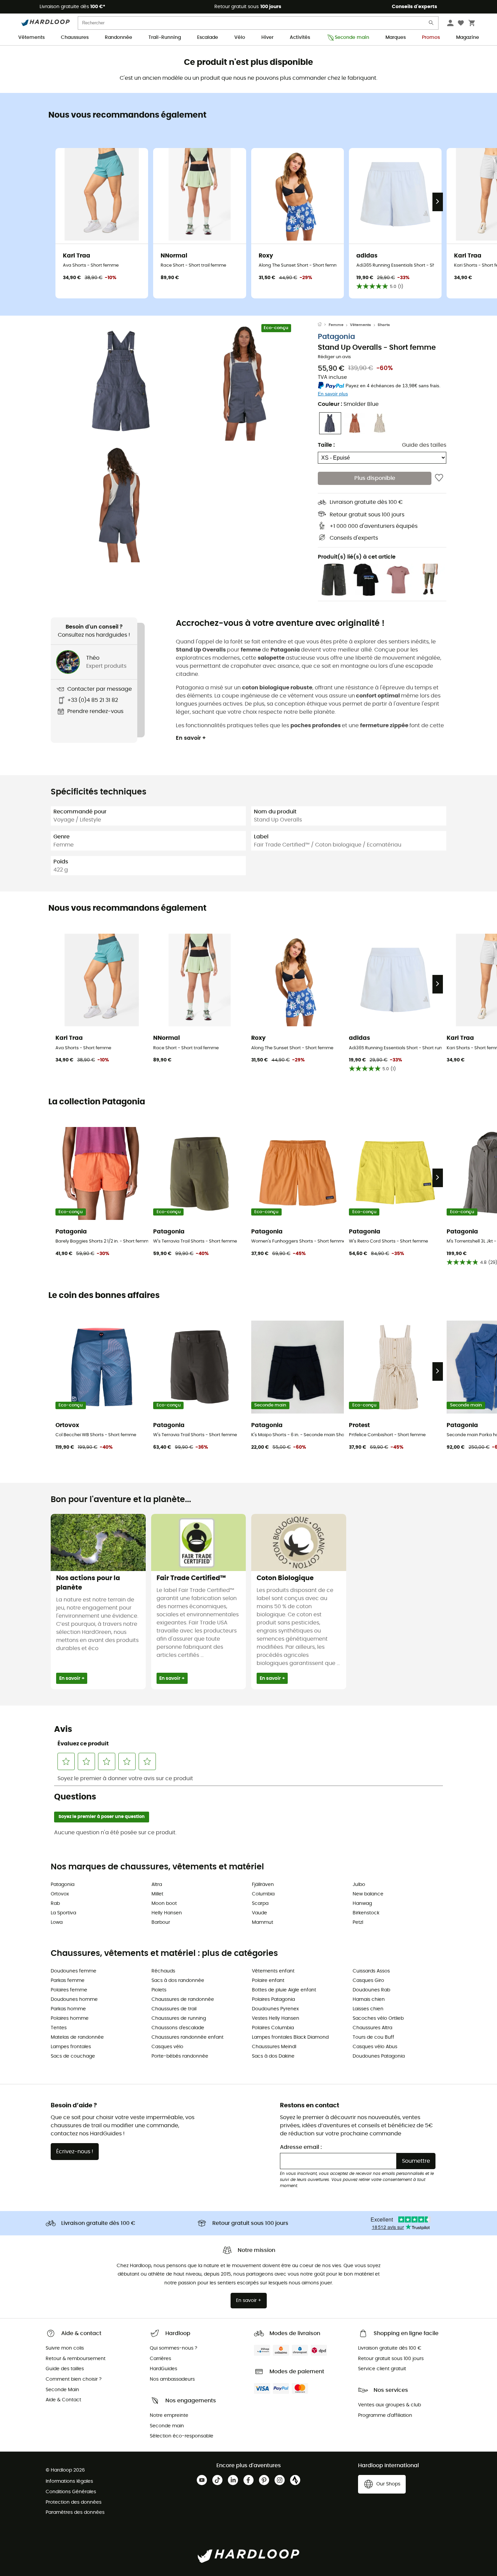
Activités (300, 38)
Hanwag (362, 1904)
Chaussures (75, 38)
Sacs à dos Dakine (273, 2056)
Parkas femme (68, 1981)
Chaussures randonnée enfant (187, 2037)
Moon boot (164, 1904)
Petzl (358, 1922)
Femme (336, 325)
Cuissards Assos (371, 1971)
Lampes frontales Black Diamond (290, 2037)
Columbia (263, 1894)
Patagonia (336, 337)
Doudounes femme (74, 1971)
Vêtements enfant (273, 1971)
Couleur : (348, 404)
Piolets (159, 1990)
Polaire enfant (268, 1981)
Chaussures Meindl (274, 2047)
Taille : (326, 445)
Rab (55, 1904)
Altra (157, 1885)
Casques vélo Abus (375, 2047)
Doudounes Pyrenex (275, 2009)
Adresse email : (301, 2147)
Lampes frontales (71, 2047)
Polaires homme (70, 2018)
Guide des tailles (424, 445)
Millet (157, 1894)
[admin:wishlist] (439, 478)
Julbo (359, 1885)
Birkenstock (366, 1913)
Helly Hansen (167, 1913)
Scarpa (260, 1904)
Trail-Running (165, 38)
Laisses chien (368, 2009)
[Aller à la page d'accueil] (323, 325)
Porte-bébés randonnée (180, 2056)
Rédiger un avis (334, 357)
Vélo (240, 38)
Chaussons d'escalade (178, 2028)
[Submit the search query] (431, 24)
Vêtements (31, 38)
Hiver (267, 38)
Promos (431, 38)
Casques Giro (368, 1981)
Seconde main (352, 38)
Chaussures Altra (372, 2028)
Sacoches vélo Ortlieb (378, 2018)
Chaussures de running (179, 2018)
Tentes (59, 2028)
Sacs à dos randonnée (178, 1981)
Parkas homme (68, 2009)
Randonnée (119, 38)
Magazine (468, 38)
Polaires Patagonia (273, 2000)
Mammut (263, 1922)
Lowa (57, 1922)
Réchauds (163, 1971)
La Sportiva (63, 1913)
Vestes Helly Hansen (276, 2018)
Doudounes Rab (371, 1990)
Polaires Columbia (273, 2028)
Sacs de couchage (73, 2056)
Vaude (259, 1913)
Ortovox (60, 1894)
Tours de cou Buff (373, 2037)
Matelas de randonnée (77, 2037)
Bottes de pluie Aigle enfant (284, 1990)
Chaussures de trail (174, 2009)
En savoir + (191, 738)
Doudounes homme (74, 2000)
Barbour (161, 1922)
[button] (123, 382)
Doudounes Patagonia (379, 2056)
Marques (396, 38)
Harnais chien (369, 2000)
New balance (368, 1894)
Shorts (384, 325)
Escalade (208, 38)
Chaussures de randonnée (183, 2000)
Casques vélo (167, 2047)
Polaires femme (69, 1990)
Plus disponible (375, 478)
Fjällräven (263, 1885)
